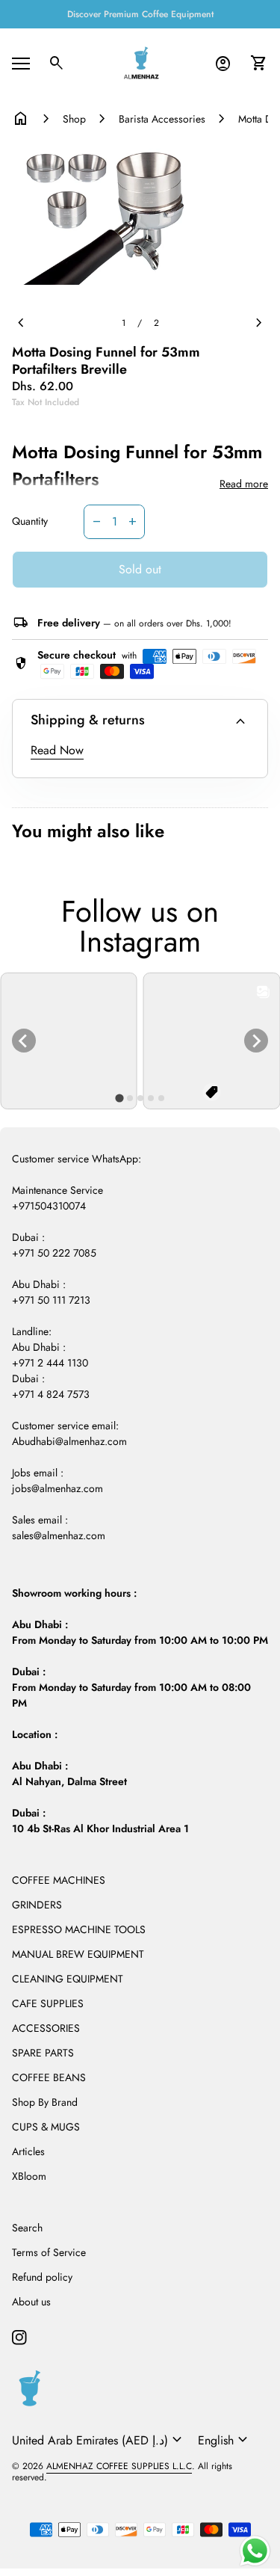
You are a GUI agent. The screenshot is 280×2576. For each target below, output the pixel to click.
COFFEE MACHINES (59, 1880)
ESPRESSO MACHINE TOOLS (79, 1929)
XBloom (29, 2176)
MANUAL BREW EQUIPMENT (78, 1954)
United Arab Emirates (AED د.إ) (99, 2440)
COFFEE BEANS (49, 2077)
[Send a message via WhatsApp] (255, 2551)
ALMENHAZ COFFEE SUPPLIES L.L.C (119, 2466)
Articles (28, 2151)
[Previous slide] (24, 1041)
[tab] (119, 1098)
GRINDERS (37, 1905)
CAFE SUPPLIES (48, 2003)
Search (27, 2228)
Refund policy (42, 2277)
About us (31, 2302)
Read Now (57, 750)
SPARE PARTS (43, 2053)
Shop (74, 119)
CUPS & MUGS (46, 2127)
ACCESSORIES (46, 2028)
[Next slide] (256, 1041)
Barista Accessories (162, 119)
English (225, 2440)
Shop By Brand (45, 2102)
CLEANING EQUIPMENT (68, 1979)
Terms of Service (49, 2252)
